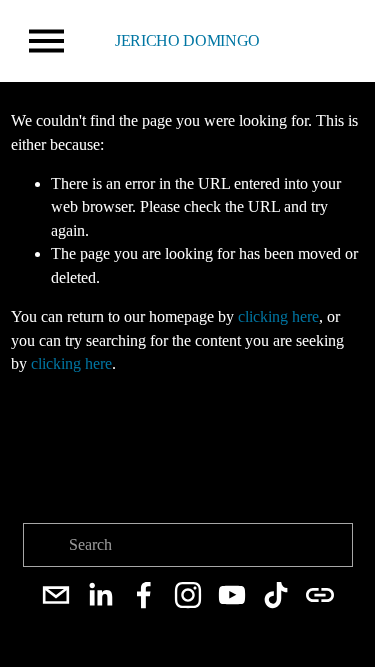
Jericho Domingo (187, 40)
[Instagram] (188, 595)
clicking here (278, 316)
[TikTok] (276, 595)
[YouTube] (232, 595)
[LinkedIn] (100, 595)
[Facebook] (144, 595)
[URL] (320, 595)
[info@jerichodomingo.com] (56, 595)
